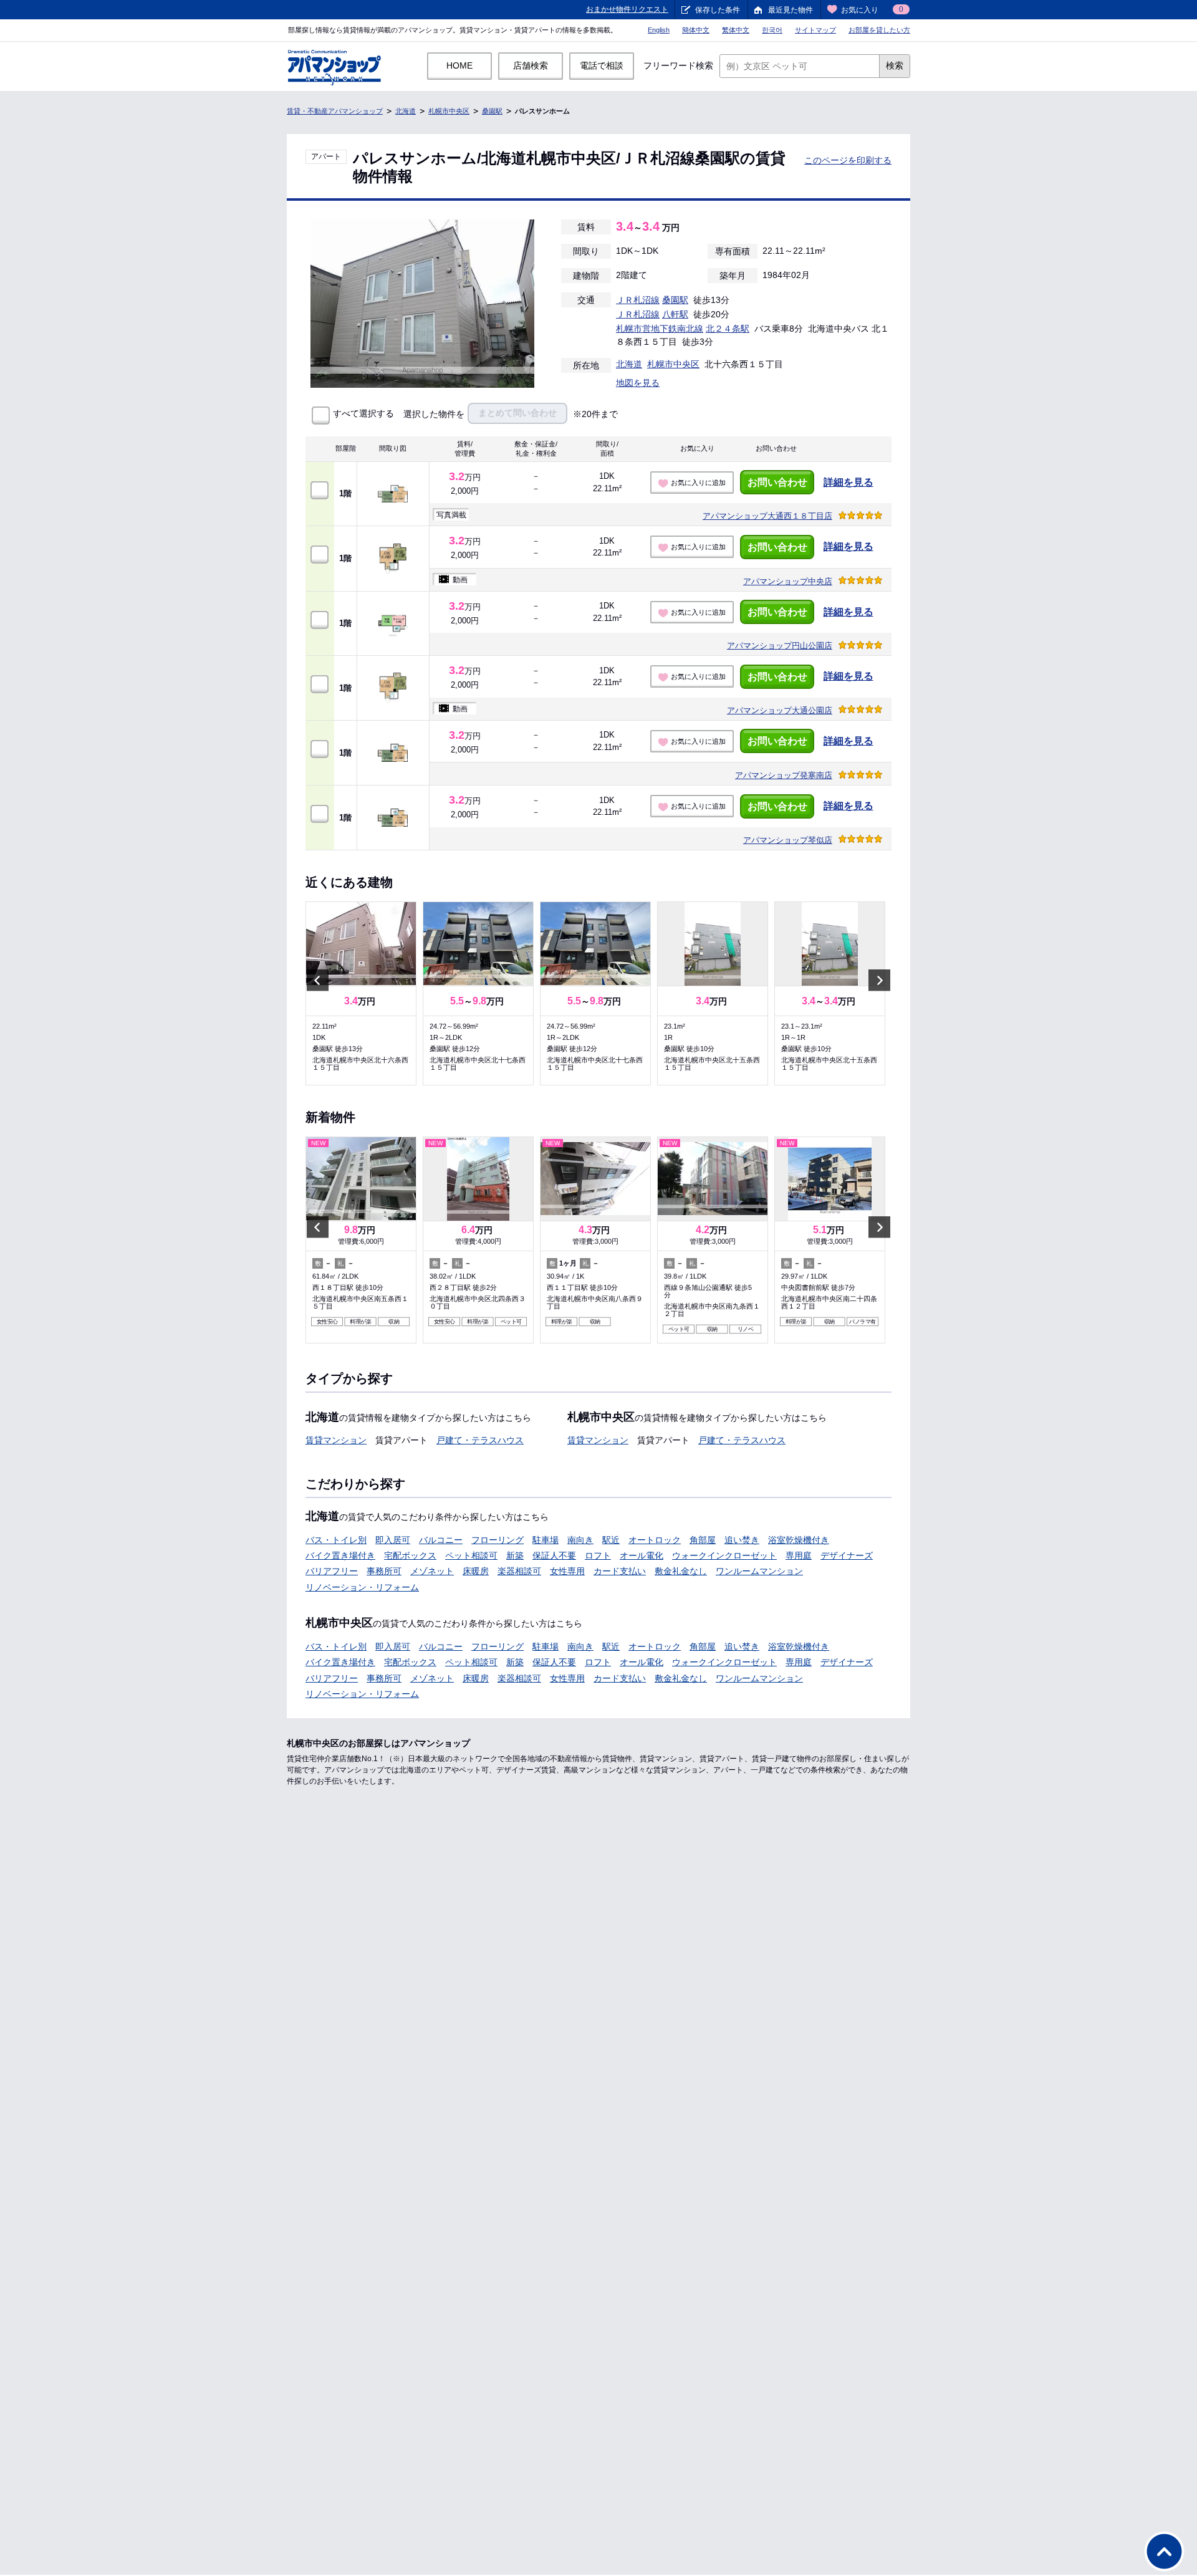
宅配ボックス (410, 1555)
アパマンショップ (767, 516)
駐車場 (546, 1540)
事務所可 (384, 1571)
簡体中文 (696, 30)
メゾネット (432, 1571)
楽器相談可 (519, 1571)
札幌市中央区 (449, 111)
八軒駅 (675, 314)
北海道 (406, 111)
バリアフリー (332, 1571)
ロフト (598, 1555)
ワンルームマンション (759, 1571)
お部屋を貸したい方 (879, 30)
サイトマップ (815, 30)
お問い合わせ (777, 482)
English (659, 30)
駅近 (611, 1540)
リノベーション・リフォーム (362, 1587)
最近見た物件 (791, 10)
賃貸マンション (336, 1440)
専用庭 (799, 1555)
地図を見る (638, 383)
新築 (515, 1555)
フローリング (498, 1540)
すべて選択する (363, 414)
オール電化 (642, 1555)
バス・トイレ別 (336, 1540)
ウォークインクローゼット (724, 1555)
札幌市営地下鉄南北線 (660, 329)
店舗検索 (531, 65)
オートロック (655, 1540)
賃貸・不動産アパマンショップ (335, 111)
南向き (580, 1540)
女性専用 (567, 1571)
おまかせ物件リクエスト (627, 9)
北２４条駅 (728, 329)
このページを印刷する (848, 160)
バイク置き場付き (340, 1555)
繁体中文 (736, 30)
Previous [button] (318, 980)
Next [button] (879, 980)
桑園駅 (492, 111)
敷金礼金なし (681, 1571)
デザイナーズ (847, 1555)
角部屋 (703, 1540)
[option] (361, 993)
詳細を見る (848, 482)
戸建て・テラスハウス (480, 1440)
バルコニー (441, 1540)
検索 (895, 65)
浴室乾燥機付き (799, 1540)
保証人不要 (554, 1555)
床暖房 (476, 1571)
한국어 (772, 30)
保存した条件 (718, 10)
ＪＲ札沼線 (638, 300)
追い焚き (742, 1540)
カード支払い (620, 1571)
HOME (459, 65)
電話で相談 (602, 65)
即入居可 (393, 1540)
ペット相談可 (471, 1555)
